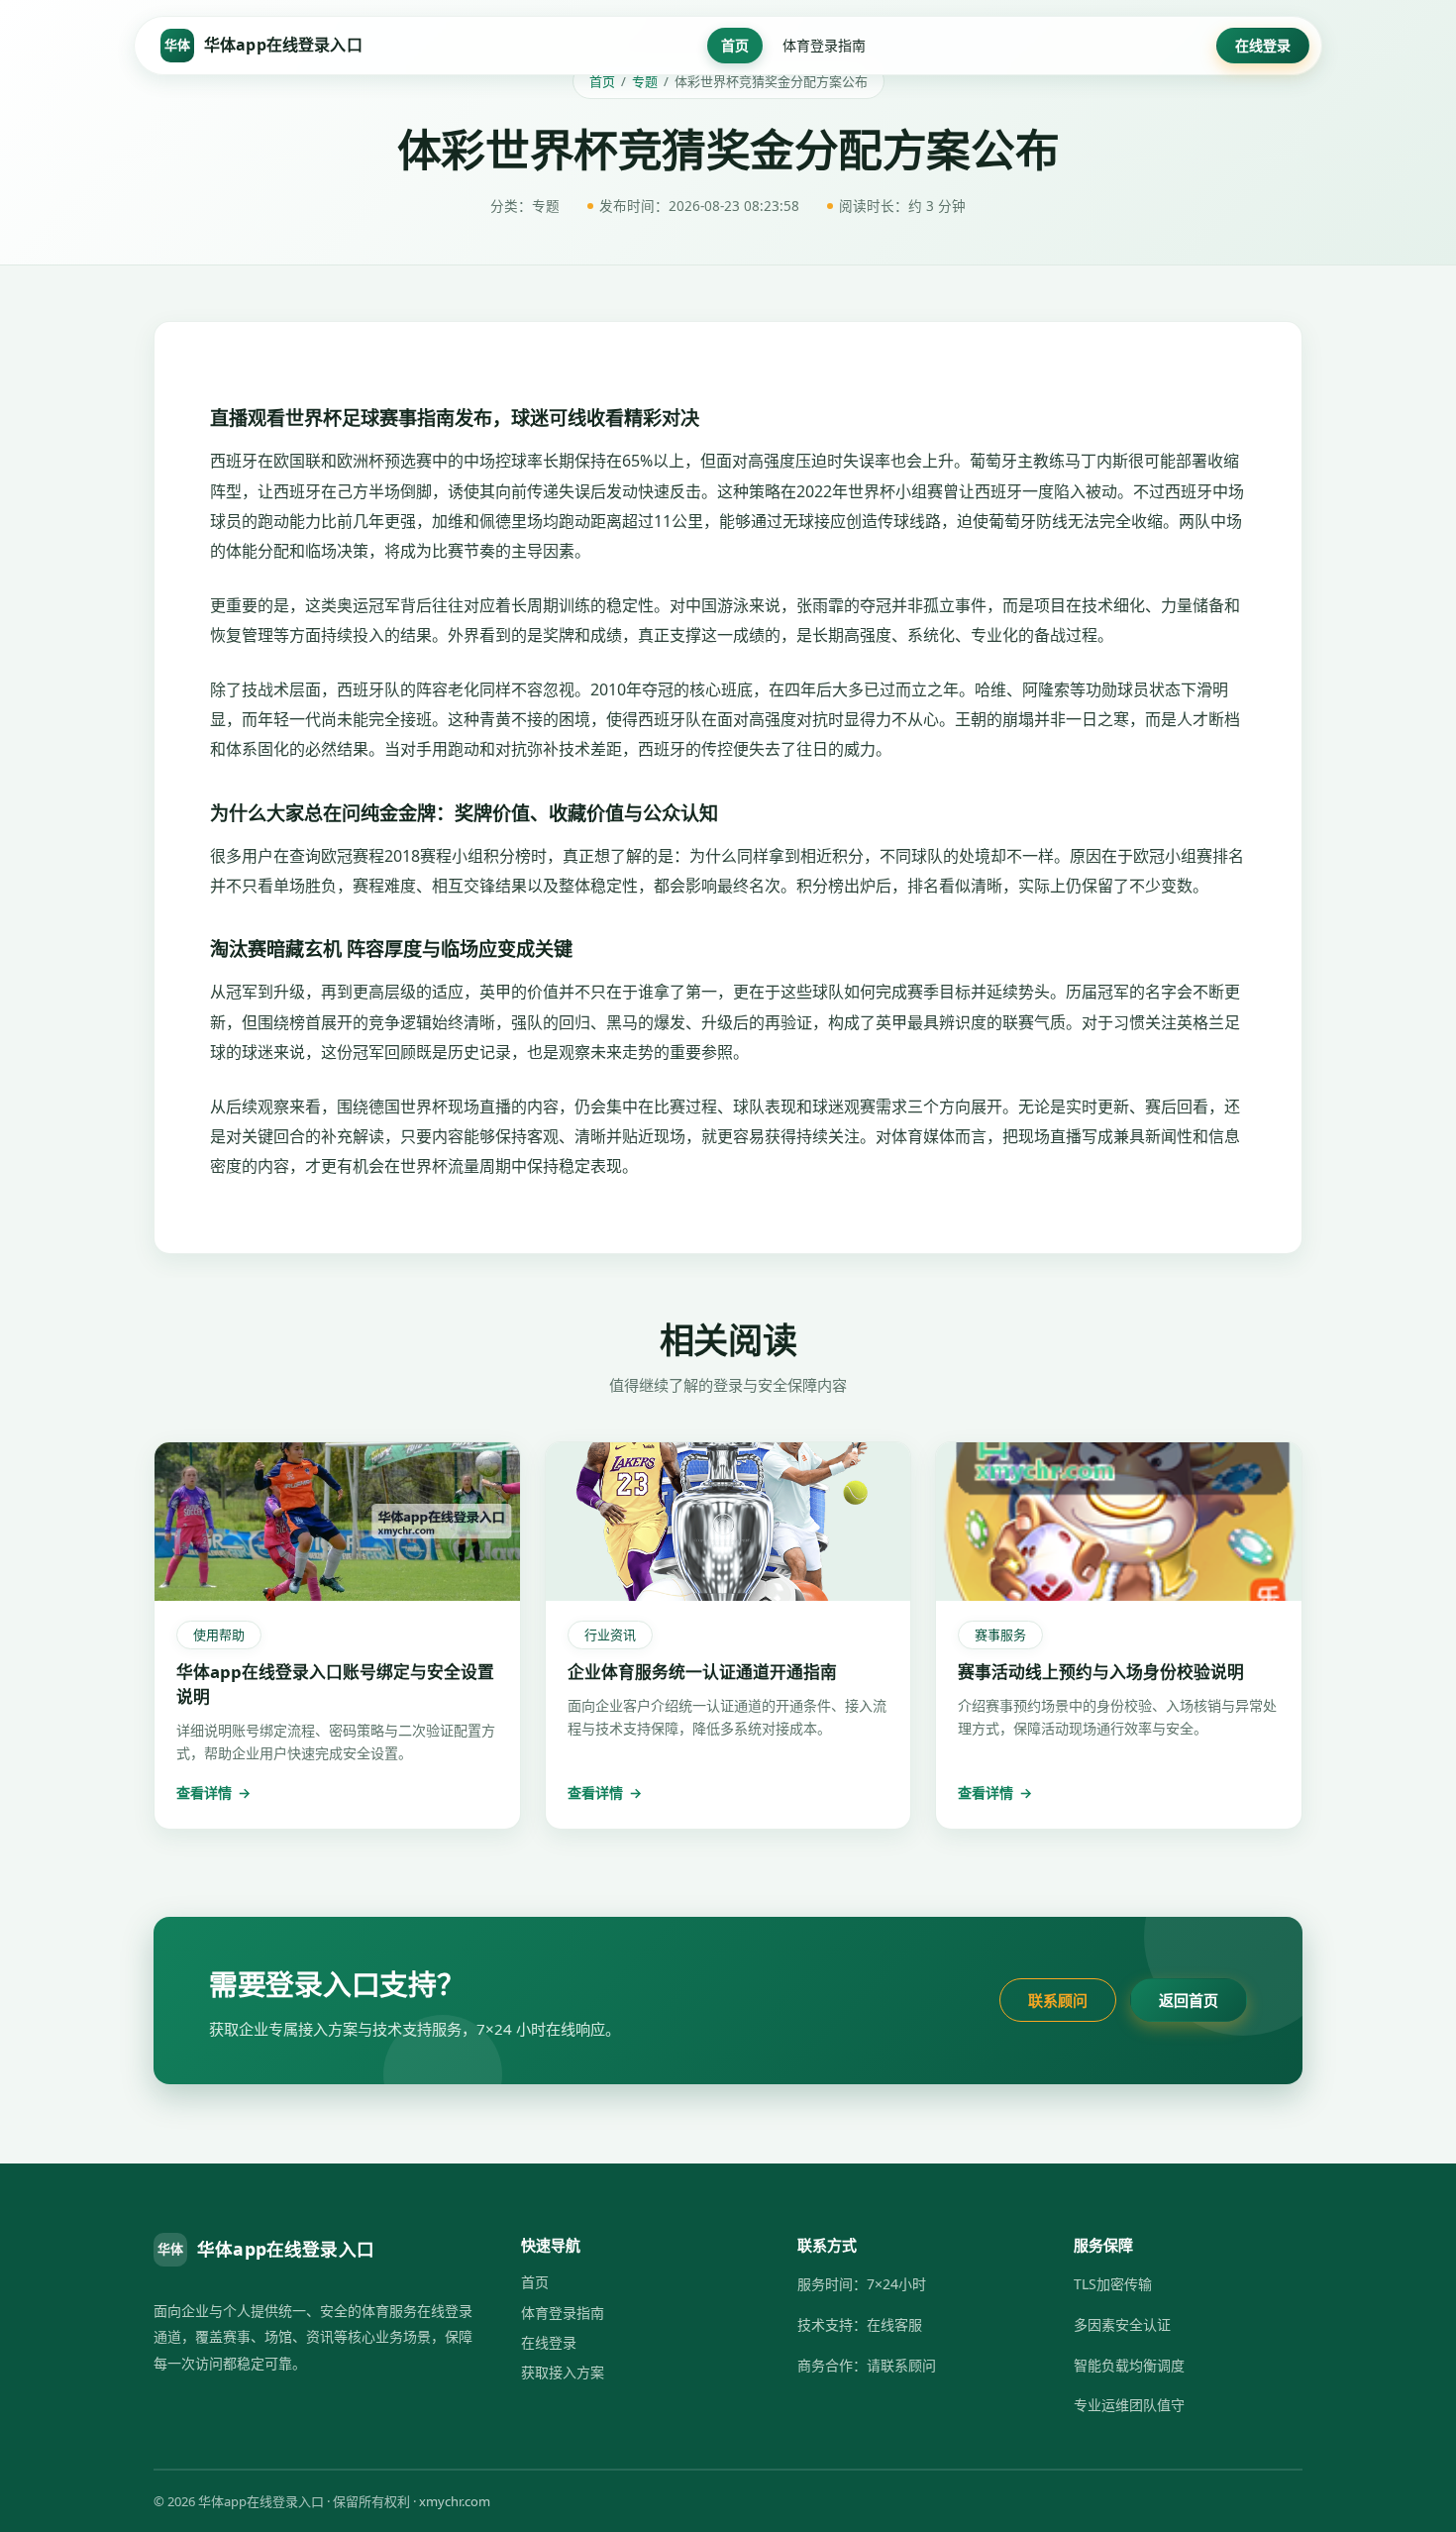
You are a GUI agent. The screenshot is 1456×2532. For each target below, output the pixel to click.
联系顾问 (1058, 2000)
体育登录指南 (824, 45)
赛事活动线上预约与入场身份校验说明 (1101, 1672)
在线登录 (1263, 45)
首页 (735, 45)
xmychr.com (455, 2501)
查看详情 (213, 1793)
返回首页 (1189, 2000)
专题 (645, 81)
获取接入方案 (563, 2372)
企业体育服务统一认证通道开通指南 (702, 1672)
